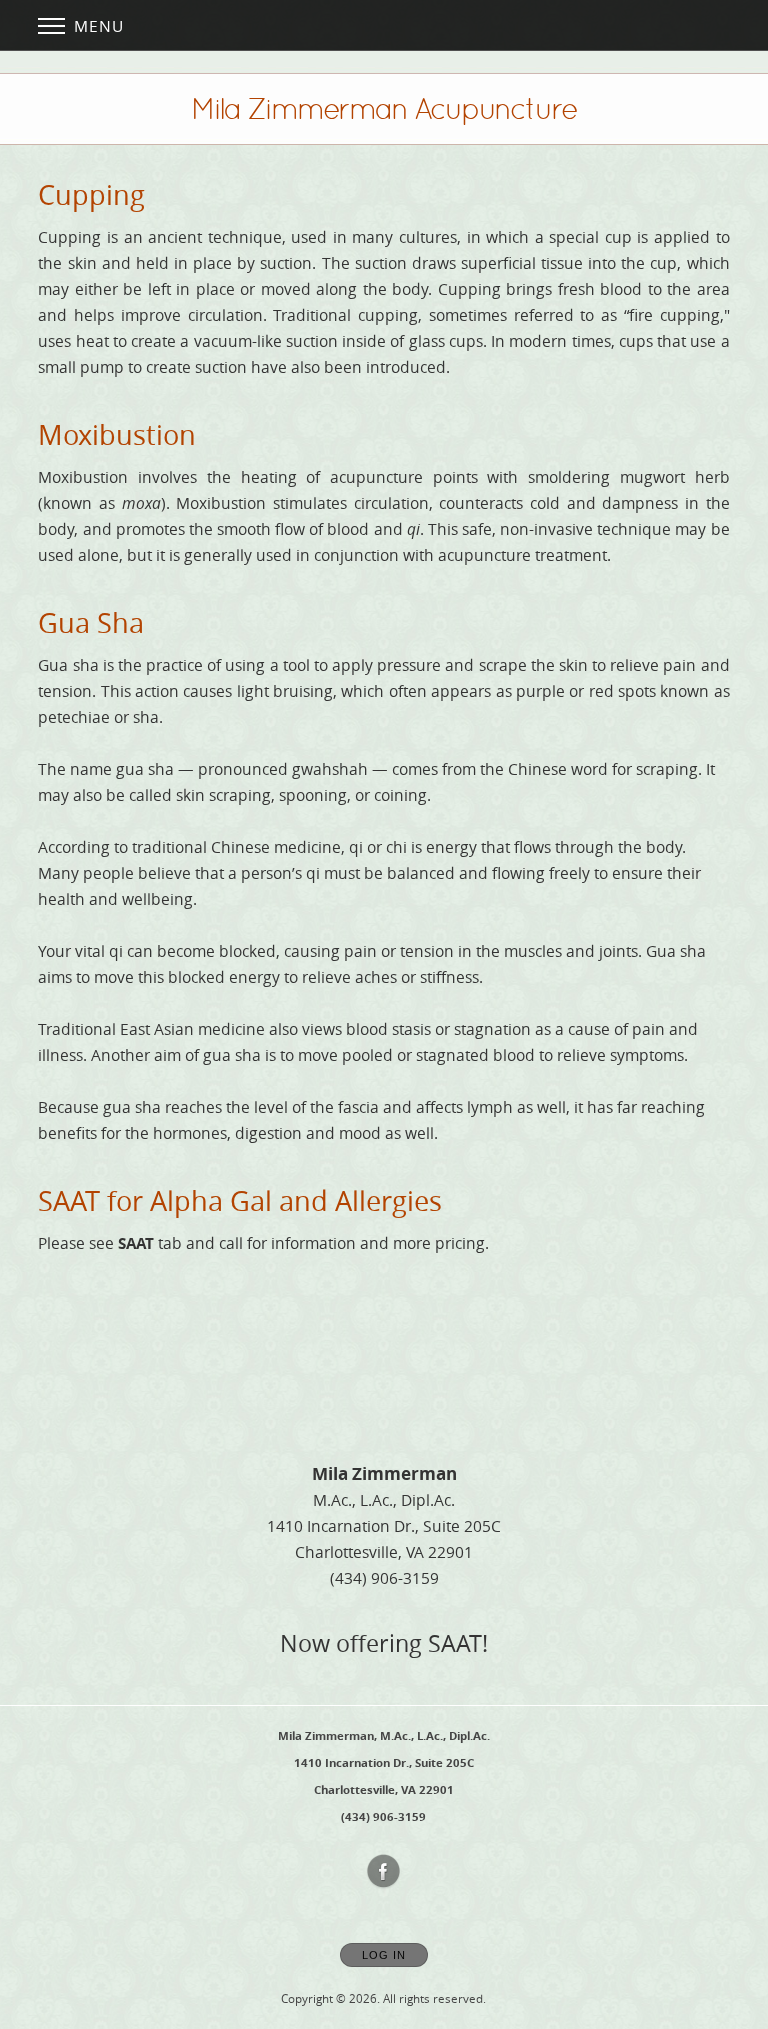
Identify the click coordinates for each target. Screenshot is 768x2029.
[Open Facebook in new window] (384, 1872)
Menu (96, 26)
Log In (384, 1955)
